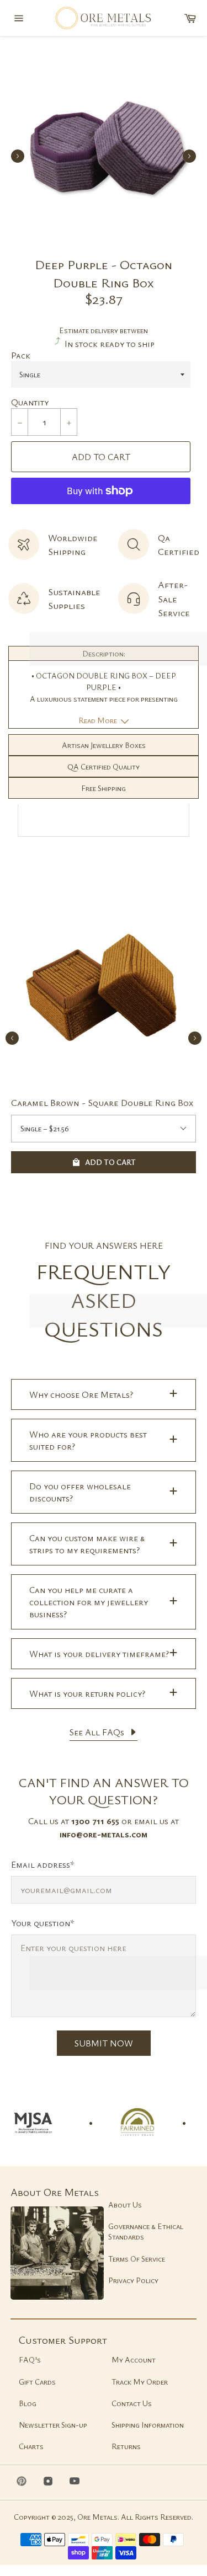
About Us (125, 2204)
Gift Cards (37, 2382)
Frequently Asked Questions (104, 1300)
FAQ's (30, 2359)
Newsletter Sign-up (53, 2425)
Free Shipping (104, 788)
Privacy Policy (133, 2280)
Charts (31, 2446)
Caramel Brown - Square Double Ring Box (102, 1102)
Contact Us (132, 2403)
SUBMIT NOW (104, 2043)
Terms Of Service (137, 2259)
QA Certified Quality (104, 766)
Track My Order (140, 2382)
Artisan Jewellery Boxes (104, 745)
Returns (126, 2446)
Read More (99, 720)
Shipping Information (148, 2425)
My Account (134, 2359)
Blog (28, 2403)
